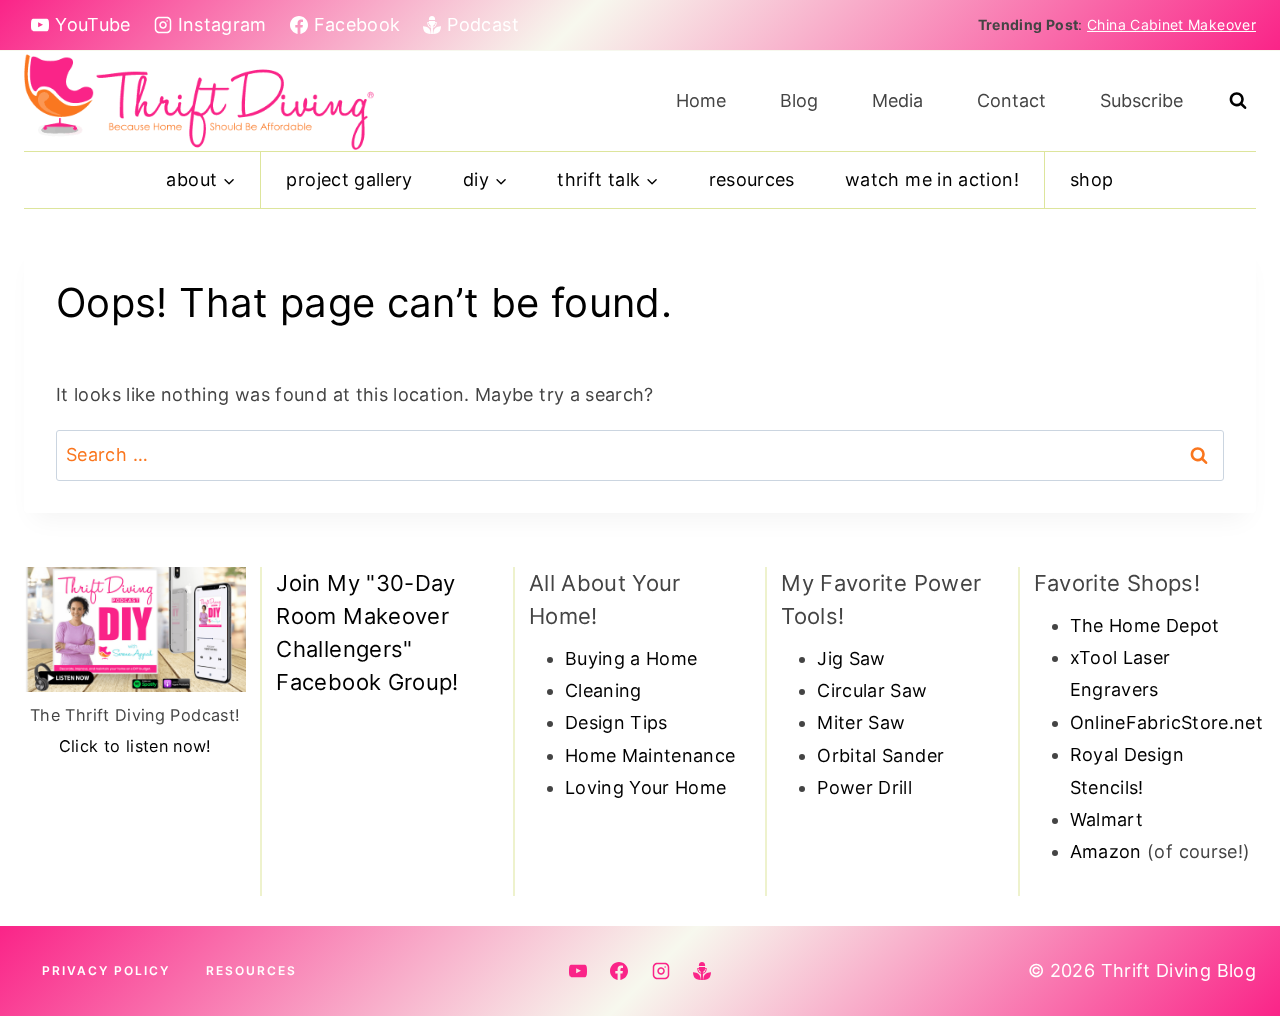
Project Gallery (349, 179)
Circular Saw (872, 690)
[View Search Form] (1238, 101)
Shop (1091, 179)
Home (701, 100)
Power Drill (864, 787)
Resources (752, 179)
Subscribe (1141, 100)
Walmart (1107, 819)
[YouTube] (578, 971)
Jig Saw (851, 658)
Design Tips (616, 722)
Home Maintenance (650, 755)
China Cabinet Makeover (1171, 24)
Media (897, 100)
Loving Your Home (646, 787)
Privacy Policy (106, 970)
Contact (1011, 100)
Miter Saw (861, 722)
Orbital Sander (880, 755)
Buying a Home (631, 658)
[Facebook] (619, 971)
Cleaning (603, 690)
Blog (799, 100)
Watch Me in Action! (932, 179)
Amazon (1106, 851)
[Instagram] (661, 971)
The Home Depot (1145, 625)
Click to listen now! (135, 746)
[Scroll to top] (1232, 938)
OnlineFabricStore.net (1167, 722)
